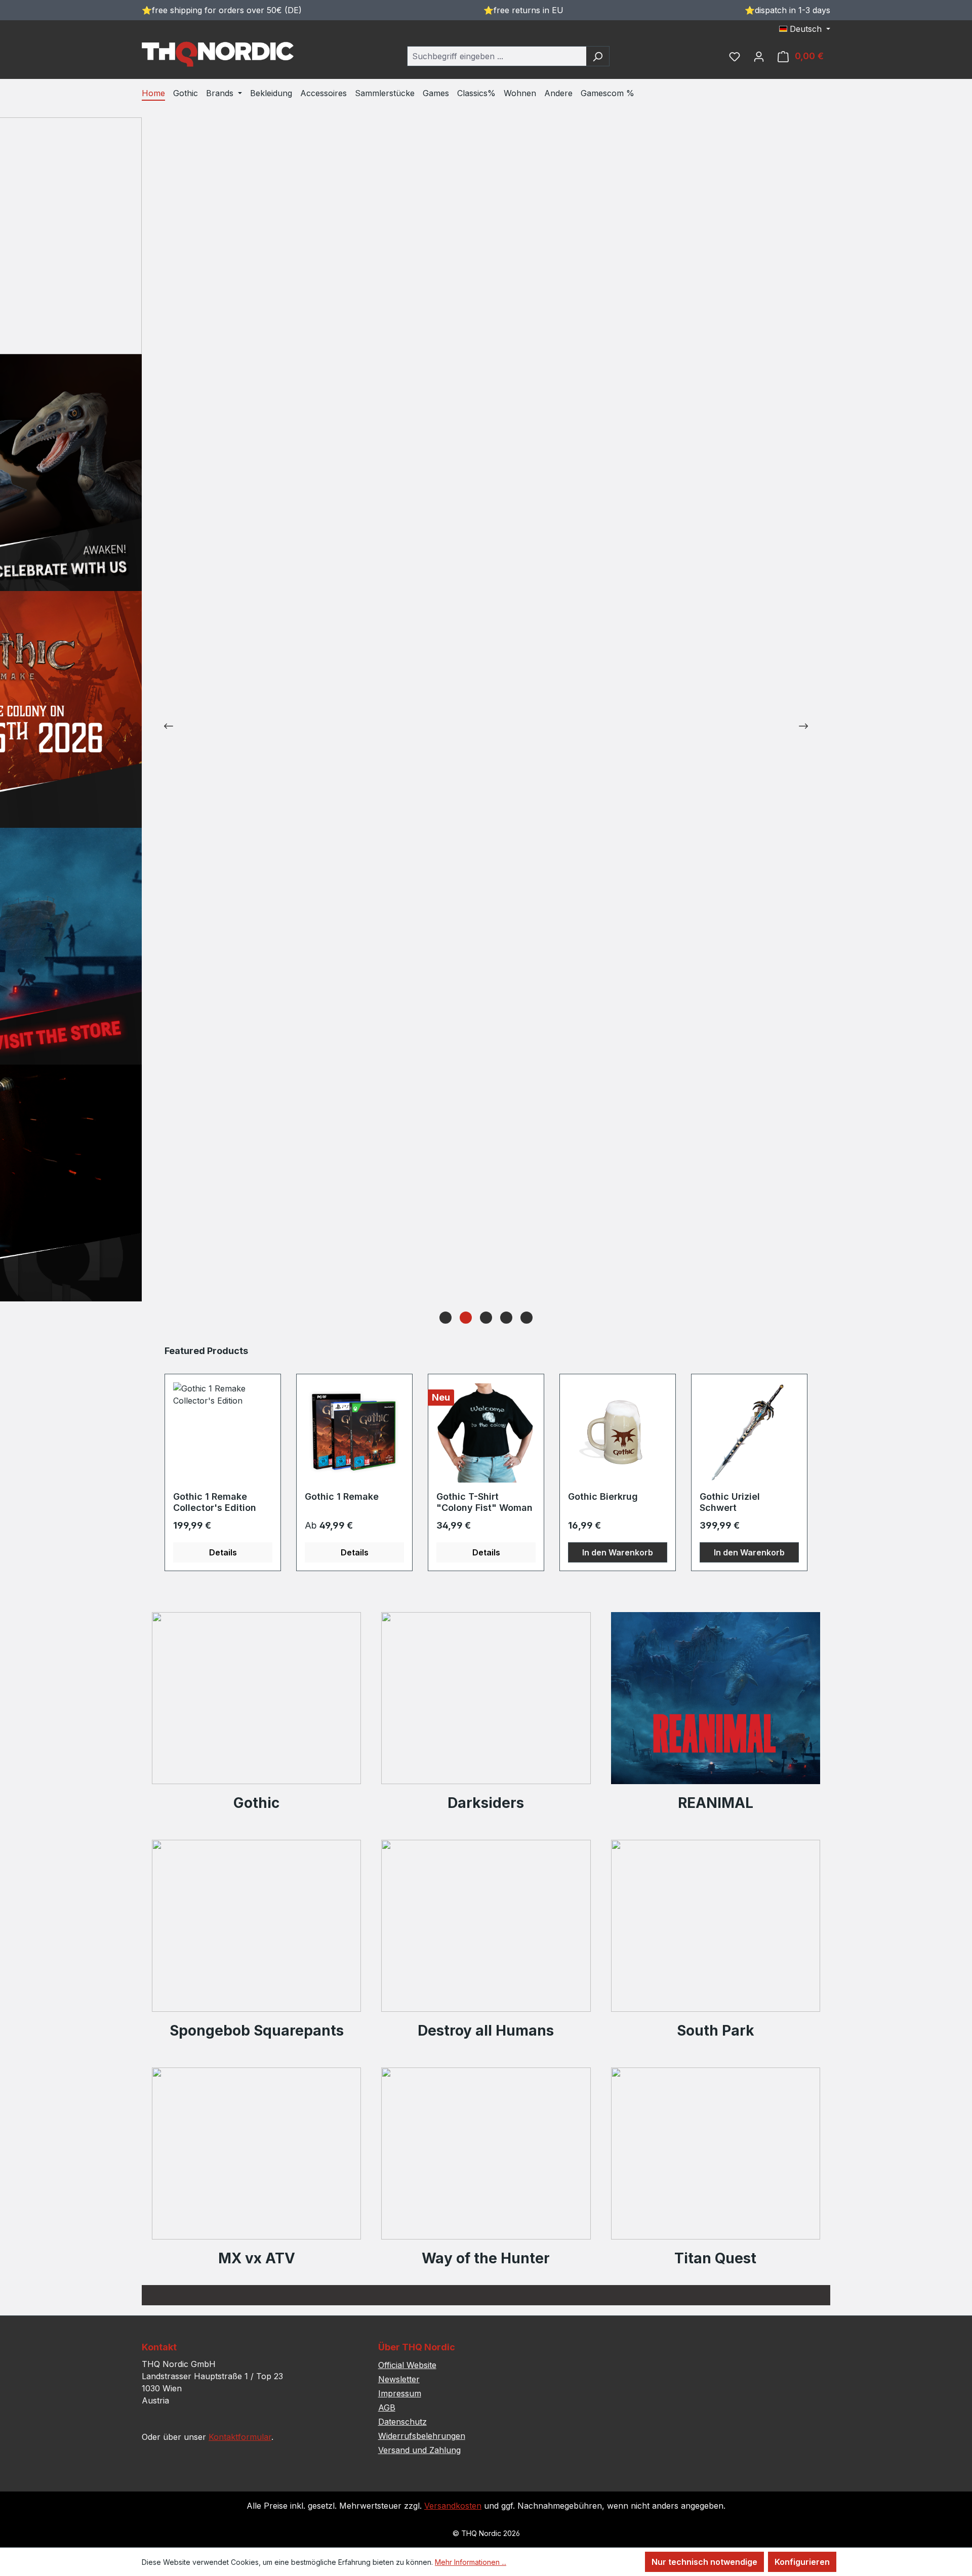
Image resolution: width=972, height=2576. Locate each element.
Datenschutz (402, 2422)
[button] (445, 1318)
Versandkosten (453, 2506)
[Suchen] (598, 56)
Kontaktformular (240, 2437)
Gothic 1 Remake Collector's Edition (215, 1502)
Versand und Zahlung (419, 2450)
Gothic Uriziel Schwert (730, 1502)
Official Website (407, 2365)
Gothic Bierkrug (603, 1496)
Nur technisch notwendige (704, 2562)
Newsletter (399, 2379)
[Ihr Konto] (759, 56)
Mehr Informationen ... (471, 2562)
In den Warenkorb (618, 1552)
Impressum (400, 2393)
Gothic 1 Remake (342, 1496)
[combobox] (497, 56)
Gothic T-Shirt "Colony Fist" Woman (484, 1502)
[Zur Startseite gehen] (218, 54)
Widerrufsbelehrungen (422, 2436)
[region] (486, 1458)
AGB (387, 2408)
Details (223, 1552)
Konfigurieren (802, 2562)
